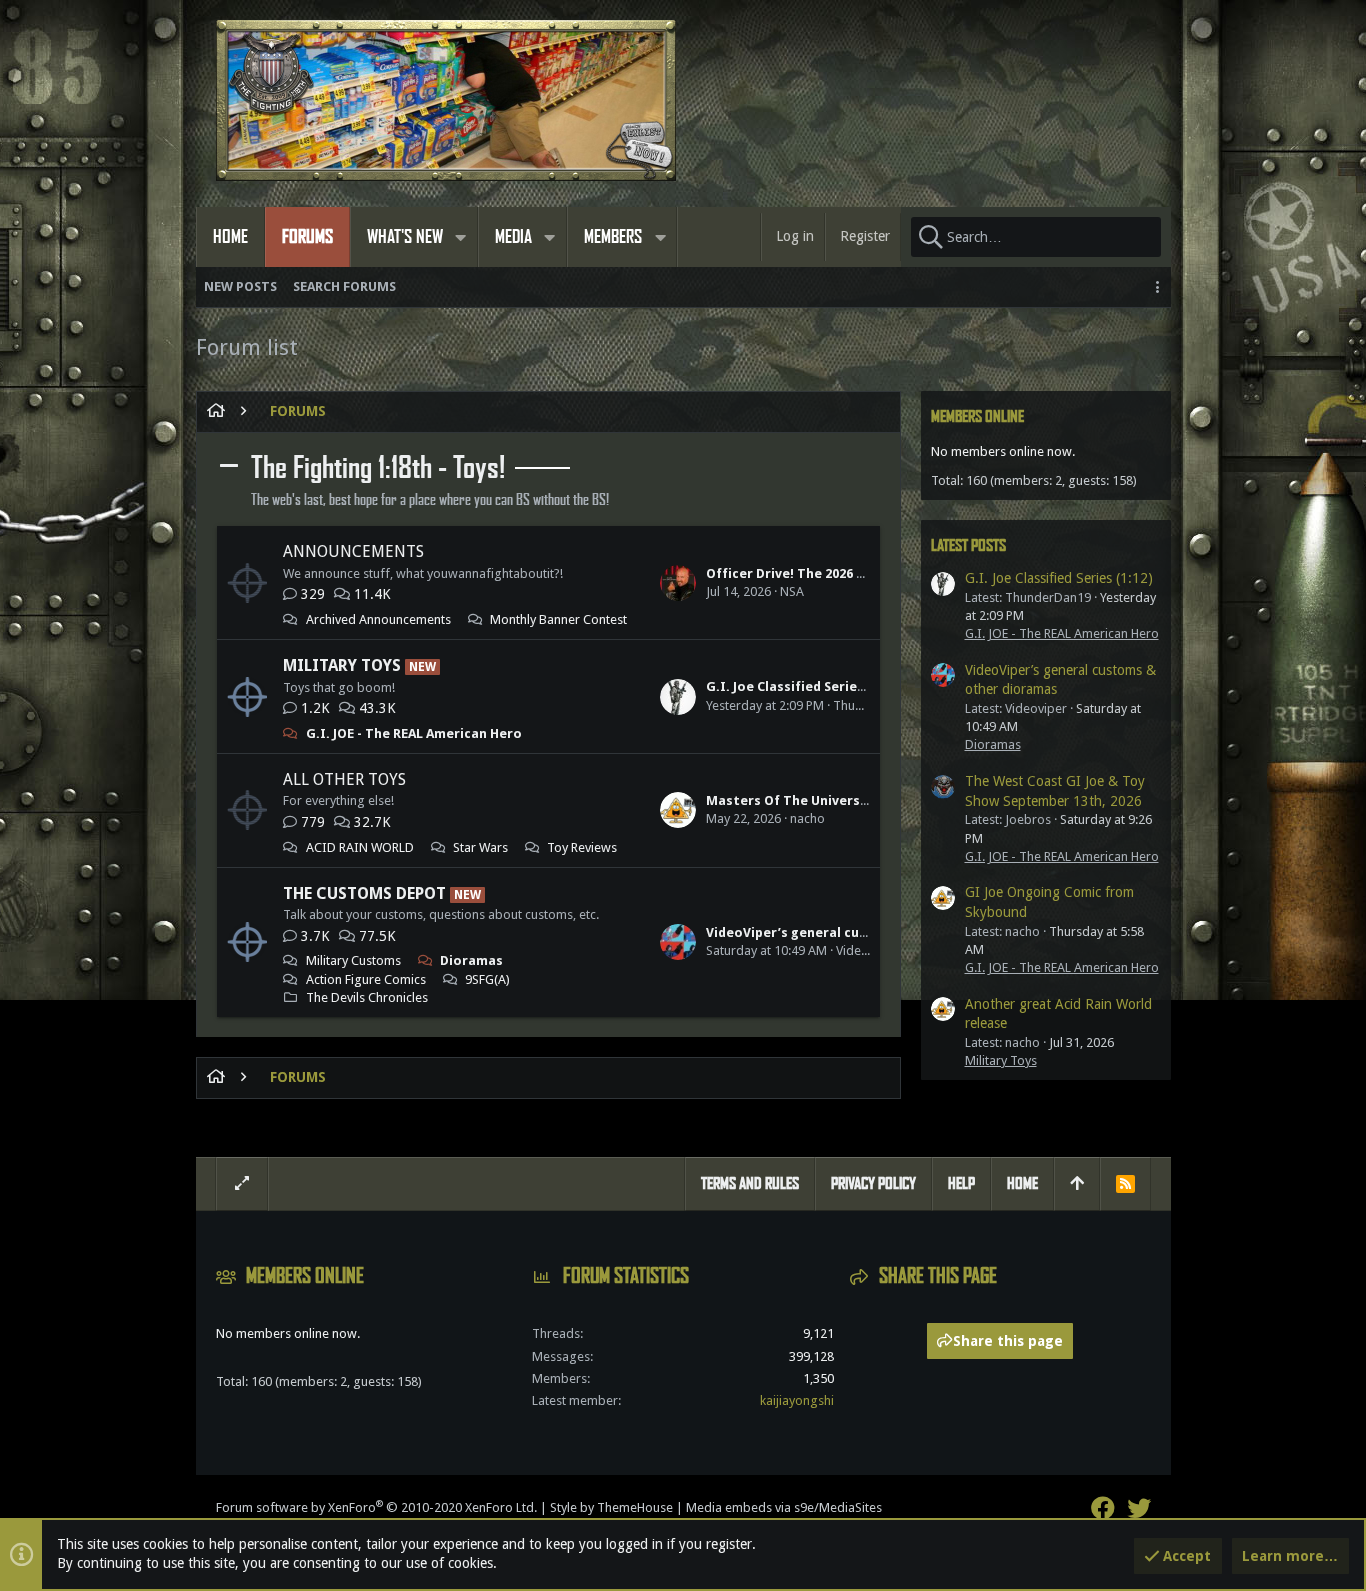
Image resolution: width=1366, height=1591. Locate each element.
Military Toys (342, 665)
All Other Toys (344, 779)
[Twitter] (1139, 1508)
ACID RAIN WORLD (360, 847)
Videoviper (867, 950)
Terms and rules (750, 1183)
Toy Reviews (582, 847)
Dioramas (471, 960)
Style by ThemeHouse (611, 1507)
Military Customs (353, 960)
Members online (977, 416)
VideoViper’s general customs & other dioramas (863, 932)
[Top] (1077, 1184)
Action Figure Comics (366, 979)
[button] (461, 237)
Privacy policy (873, 1183)
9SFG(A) (487, 979)
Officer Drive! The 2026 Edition (804, 573)
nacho (807, 818)
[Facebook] (1103, 1508)
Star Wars (480, 847)
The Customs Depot (364, 893)
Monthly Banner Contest (558, 619)
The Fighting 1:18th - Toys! (378, 468)
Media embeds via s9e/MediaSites (784, 1507)
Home (1022, 1183)
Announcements (353, 551)
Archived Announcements (378, 619)
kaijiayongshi (797, 1400)
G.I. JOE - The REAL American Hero (414, 733)
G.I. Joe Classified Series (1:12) (803, 686)
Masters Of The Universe (787, 800)
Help (961, 1183)
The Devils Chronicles (367, 997)
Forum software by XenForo (376, 1507)
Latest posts (968, 545)
